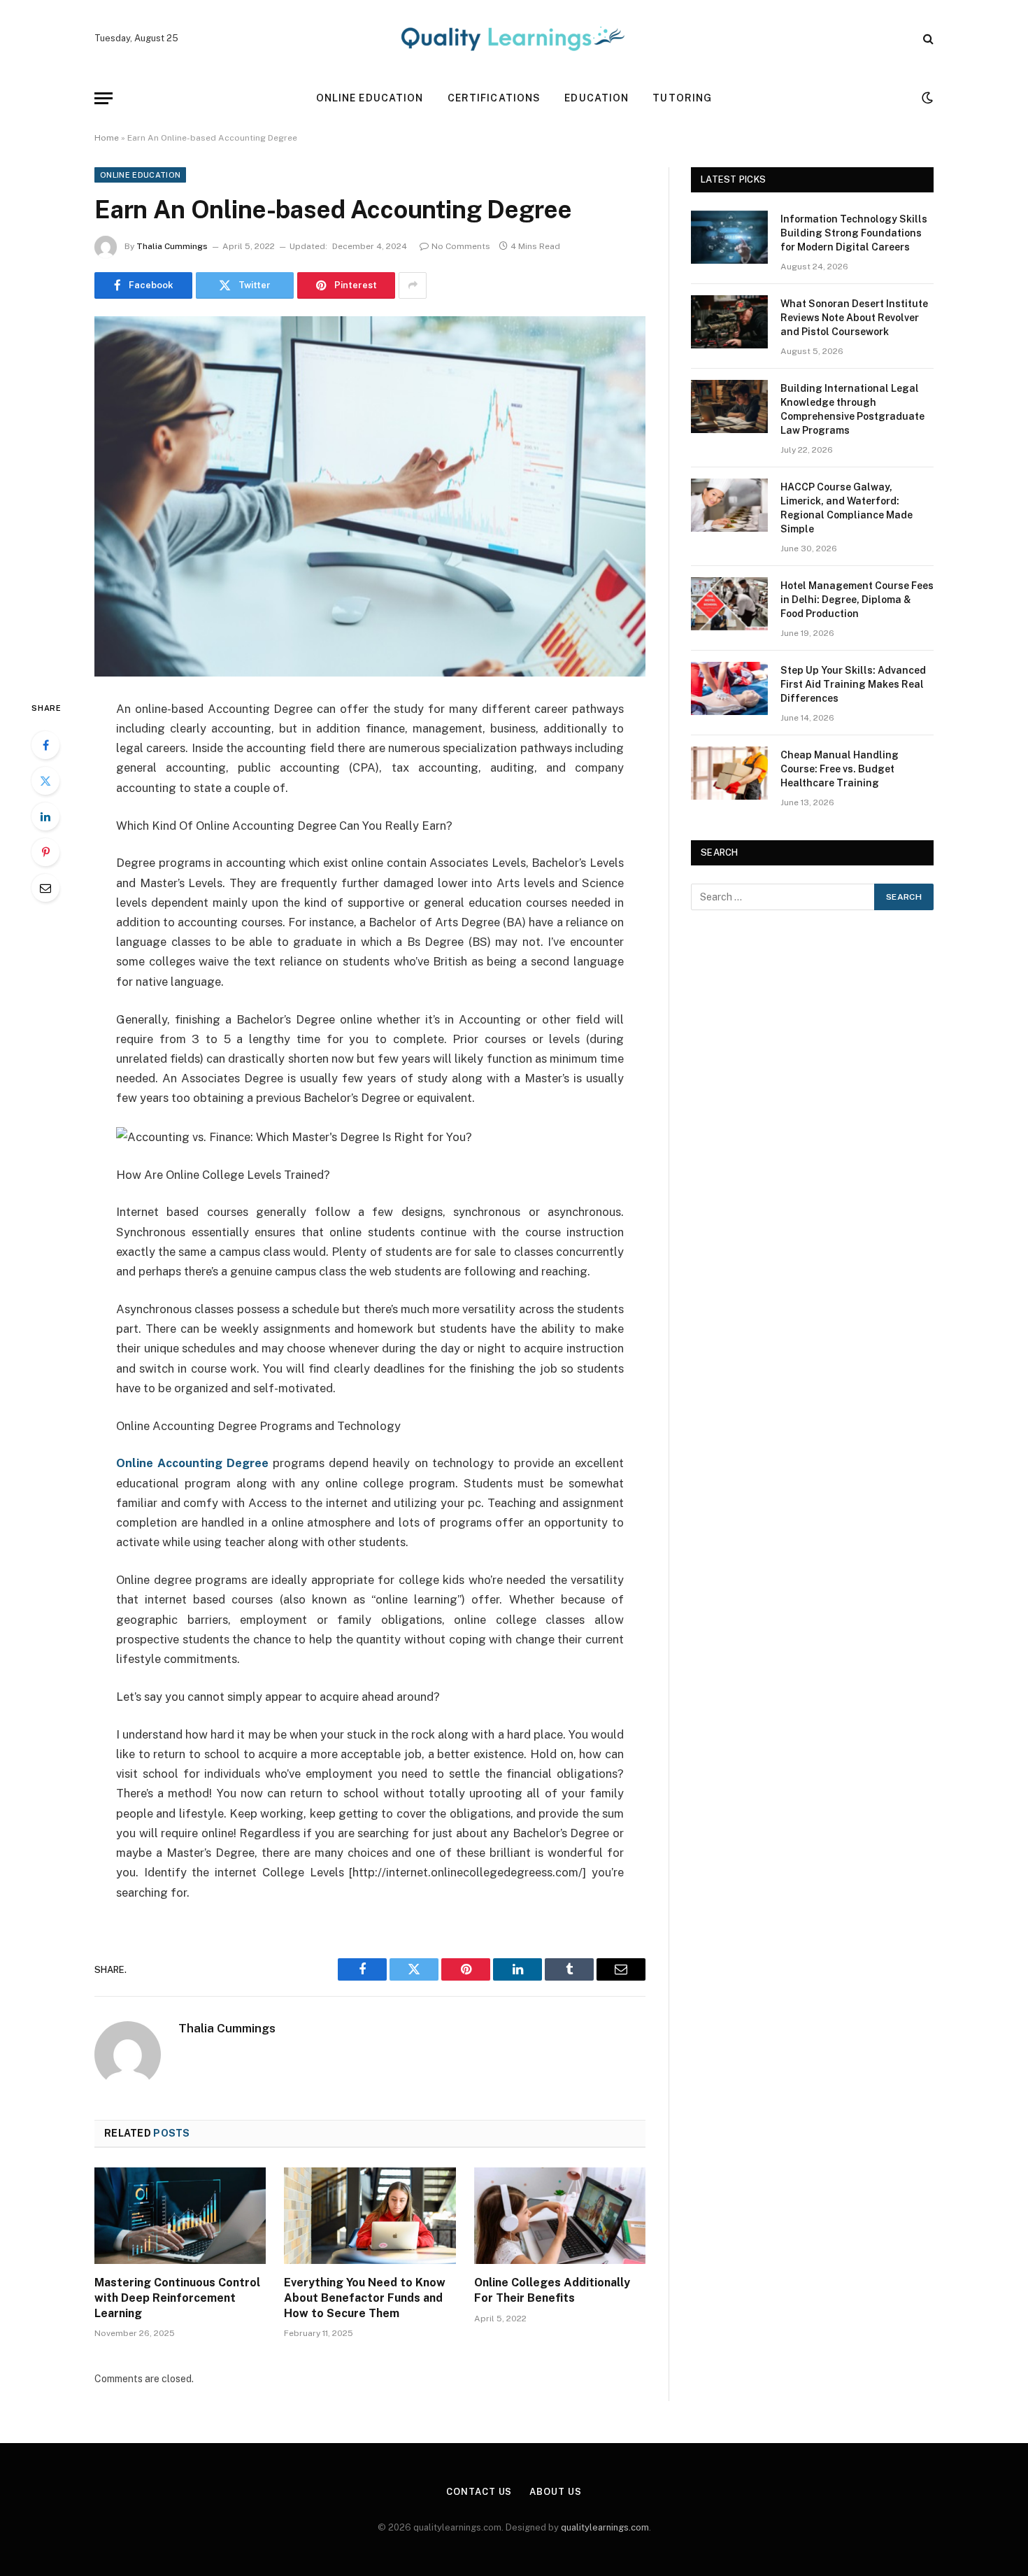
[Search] (927, 39)
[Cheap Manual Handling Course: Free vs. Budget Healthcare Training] (729, 773)
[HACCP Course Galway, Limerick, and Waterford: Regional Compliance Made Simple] (729, 505)
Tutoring (682, 98)
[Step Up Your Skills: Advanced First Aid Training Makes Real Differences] (729, 688)
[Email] (45, 888)
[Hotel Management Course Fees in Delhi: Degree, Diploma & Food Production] (729, 604)
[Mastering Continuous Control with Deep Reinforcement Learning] (180, 2216)
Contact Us (479, 2492)
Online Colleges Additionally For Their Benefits (552, 2290)
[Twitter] (45, 781)
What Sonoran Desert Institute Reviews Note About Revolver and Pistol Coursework (854, 318)
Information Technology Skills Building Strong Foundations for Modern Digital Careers (854, 233)
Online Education (370, 98)
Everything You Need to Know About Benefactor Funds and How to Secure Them (365, 2298)
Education (597, 98)
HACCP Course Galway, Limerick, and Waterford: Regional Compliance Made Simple (847, 508)
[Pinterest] (45, 852)
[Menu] (103, 98)
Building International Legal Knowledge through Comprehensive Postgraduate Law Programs (852, 409)
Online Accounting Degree (192, 1463)
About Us (555, 2492)
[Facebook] (45, 745)
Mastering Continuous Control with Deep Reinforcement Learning (177, 2298)
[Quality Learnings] (514, 38)
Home (107, 138)
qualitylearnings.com (605, 2527)
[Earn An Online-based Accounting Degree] (370, 496)
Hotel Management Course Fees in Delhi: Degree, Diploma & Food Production (857, 600)
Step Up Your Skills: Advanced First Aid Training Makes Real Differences (853, 684)
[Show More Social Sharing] (413, 285)
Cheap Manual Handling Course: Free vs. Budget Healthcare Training (840, 769)
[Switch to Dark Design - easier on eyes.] (926, 98)
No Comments (461, 246)
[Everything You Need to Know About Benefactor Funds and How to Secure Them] (370, 2216)
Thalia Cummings (172, 246)
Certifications (494, 98)
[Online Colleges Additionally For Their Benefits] (560, 2216)
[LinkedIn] (45, 816)
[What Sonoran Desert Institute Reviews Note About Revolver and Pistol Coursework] (729, 322)
